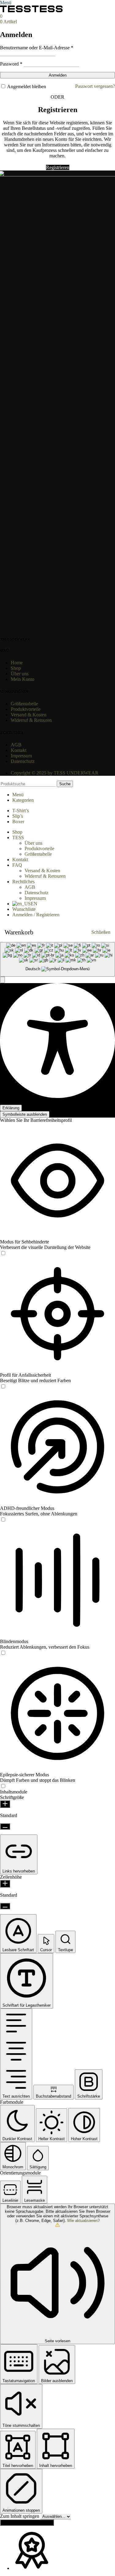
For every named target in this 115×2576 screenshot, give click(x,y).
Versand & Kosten (42, 871)
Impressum (35, 898)
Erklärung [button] (11, 1108)
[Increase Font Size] (5, 1804)
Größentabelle (38, 854)
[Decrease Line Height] (5, 1906)
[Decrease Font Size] (5, 1826)
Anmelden (58, 75)
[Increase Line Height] (5, 1884)
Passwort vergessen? (95, 86)
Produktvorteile (39, 849)
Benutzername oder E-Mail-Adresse (37, 48)
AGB (30, 887)
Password (11, 64)
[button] (2, 980)
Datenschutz (36, 893)
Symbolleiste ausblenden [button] (25, 1114)
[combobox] (57, 959)
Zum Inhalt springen (20, 2516)
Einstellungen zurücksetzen (27, 2523)
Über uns (33, 843)
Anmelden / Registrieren (36, 915)
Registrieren (58, 167)
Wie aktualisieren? (83, 2221)
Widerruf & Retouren (45, 876)
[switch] (3, 1253)
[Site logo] (16, 11)
